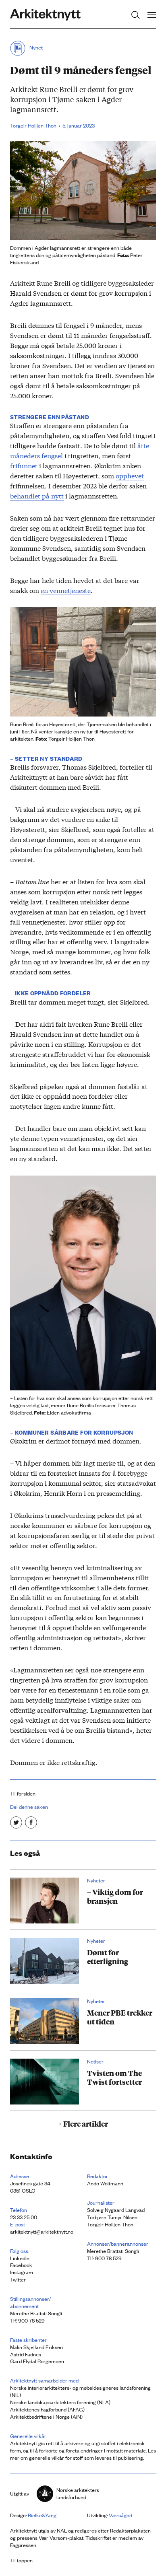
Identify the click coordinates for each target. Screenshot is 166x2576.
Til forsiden (23, 1793)
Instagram (22, 2272)
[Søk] (136, 15)
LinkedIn (20, 2258)
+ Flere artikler (83, 2123)
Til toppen (21, 2560)
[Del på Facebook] (31, 1822)
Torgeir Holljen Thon (110, 2224)
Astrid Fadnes (26, 2354)
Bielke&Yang (42, 2515)
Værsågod (120, 2515)
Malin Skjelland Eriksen (36, 2347)
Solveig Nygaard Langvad (116, 2210)
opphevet (130, 475)
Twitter (18, 2279)
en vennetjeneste (66, 590)
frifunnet (24, 465)
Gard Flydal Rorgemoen (37, 2361)
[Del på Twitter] (16, 1822)
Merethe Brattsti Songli (113, 2251)
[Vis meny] (152, 15)
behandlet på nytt (37, 495)
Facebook (21, 2265)
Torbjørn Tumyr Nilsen (112, 2217)
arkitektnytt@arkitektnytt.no (42, 2231)
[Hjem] (45, 15)
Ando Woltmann (105, 2183)
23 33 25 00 (24, 2217)
